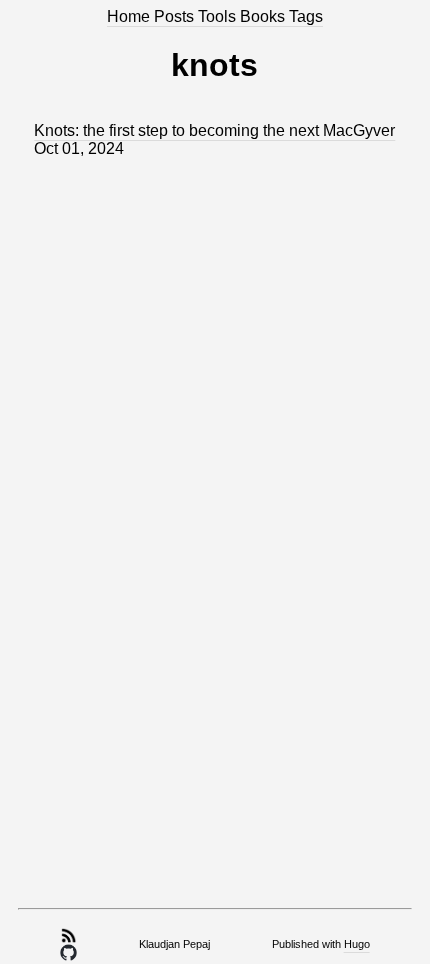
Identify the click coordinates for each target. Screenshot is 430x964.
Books (264, 16)
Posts (176, 16)
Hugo (357, 944)
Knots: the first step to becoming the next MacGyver (214, 130)
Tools (219, 16)
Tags (306, 16)
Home (130, 16)
